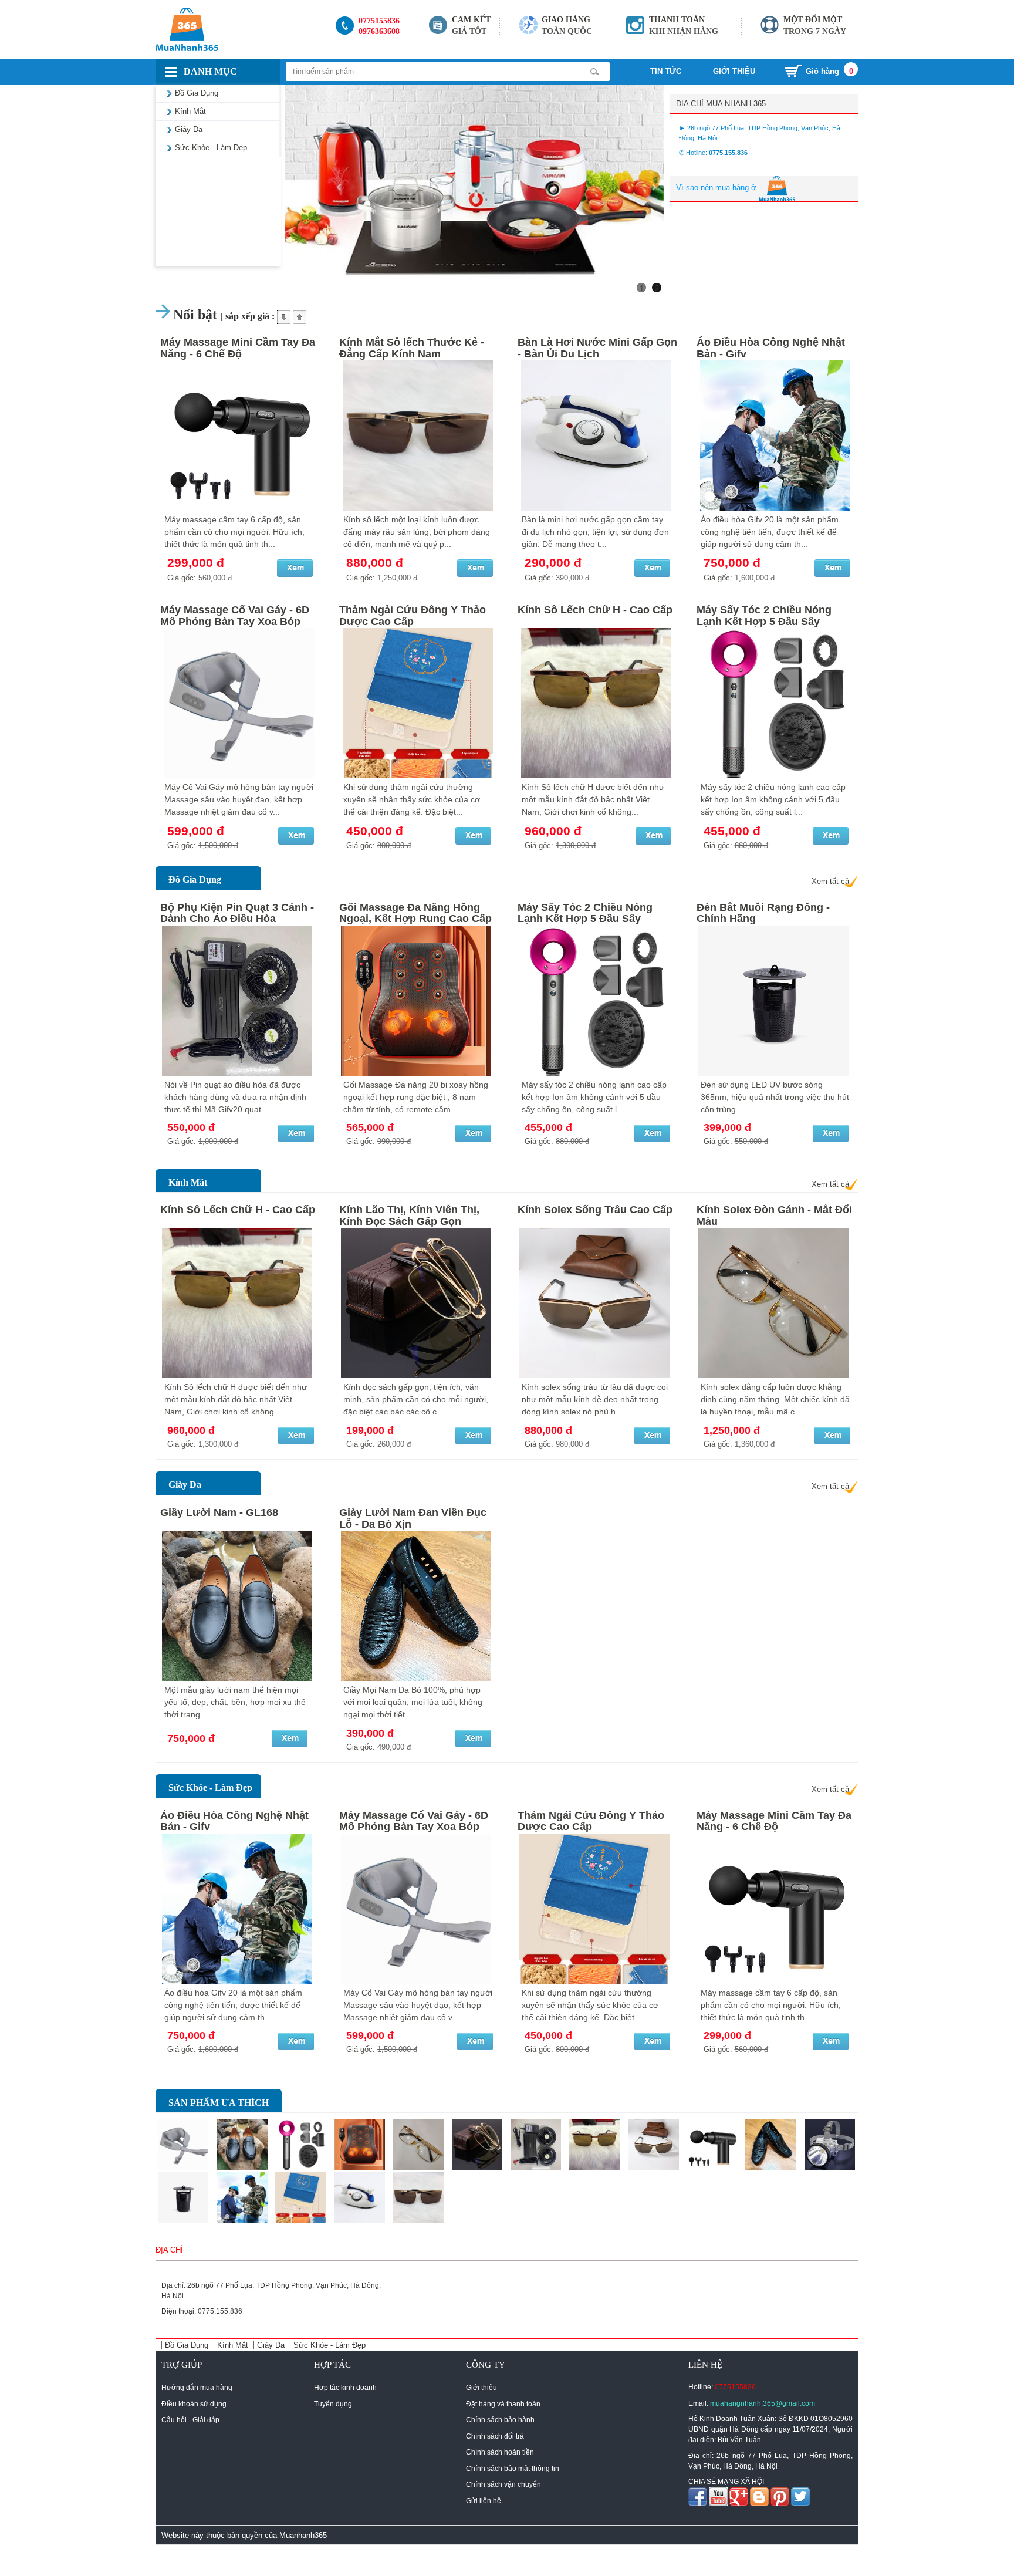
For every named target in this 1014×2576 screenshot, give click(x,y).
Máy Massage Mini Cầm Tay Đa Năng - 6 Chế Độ (238, 348)
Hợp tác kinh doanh (345, 2388)
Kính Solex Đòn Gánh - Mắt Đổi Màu (774, 1216)
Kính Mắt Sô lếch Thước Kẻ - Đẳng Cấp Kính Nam (412, 348)
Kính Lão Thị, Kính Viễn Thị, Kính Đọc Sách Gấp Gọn (409, 1216)
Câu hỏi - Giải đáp (190, 2420)
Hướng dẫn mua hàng (197, 2388)
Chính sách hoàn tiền (500, 2452)
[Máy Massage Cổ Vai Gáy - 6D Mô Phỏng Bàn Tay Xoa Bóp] (239, 703)
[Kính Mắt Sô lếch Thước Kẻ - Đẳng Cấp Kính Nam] (418, 435)
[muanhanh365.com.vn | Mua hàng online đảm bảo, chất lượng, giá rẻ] (239, 29)
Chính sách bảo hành (500, 2420)
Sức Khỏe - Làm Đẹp (210, 1787)
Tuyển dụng (333, 2404)
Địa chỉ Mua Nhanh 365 (721, 104)
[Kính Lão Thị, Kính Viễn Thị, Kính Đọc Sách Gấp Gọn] (418, 1303)
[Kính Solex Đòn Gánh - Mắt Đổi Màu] (775, 1303)
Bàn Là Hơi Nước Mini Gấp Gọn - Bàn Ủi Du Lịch (597, 348)
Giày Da (185, 1485)
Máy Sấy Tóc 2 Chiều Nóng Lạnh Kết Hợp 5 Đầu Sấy (764, 616)
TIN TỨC (667, 71)
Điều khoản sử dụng (194, 2404)
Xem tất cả (830, 881)
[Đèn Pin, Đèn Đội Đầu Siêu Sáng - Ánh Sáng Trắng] (830, 2145)
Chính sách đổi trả (495, 2436)
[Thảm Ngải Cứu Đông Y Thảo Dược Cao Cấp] (418, 703)
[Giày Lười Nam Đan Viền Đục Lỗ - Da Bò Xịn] (418, 1606)
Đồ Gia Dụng (195, 880)
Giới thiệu (481, 2388)
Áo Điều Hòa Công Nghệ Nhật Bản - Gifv (771, 348)
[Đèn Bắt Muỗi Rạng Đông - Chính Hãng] (775, 1001)
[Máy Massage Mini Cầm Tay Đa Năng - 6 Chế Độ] (239, 435)
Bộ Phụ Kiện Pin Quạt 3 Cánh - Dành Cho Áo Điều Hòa (237, 913)
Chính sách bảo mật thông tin (513, 2469)
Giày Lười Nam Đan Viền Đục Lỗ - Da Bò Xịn (413, 1518)
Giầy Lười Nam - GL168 (219, 1512)
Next (682, 193)
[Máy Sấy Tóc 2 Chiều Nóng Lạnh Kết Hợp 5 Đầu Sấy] (775, 703)
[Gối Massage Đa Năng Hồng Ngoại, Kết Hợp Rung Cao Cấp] (418, 1001)
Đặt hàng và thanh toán (503, 2404)
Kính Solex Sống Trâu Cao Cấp (595, 1210)
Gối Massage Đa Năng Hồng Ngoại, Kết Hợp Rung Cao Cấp (415, 913)
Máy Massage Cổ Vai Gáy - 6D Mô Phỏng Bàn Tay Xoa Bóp (235, 616)
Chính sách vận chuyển (503, 2484)
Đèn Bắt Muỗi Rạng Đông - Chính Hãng (763, 913)
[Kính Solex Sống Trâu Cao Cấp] (596, 1303)
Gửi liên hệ (484, 2501)
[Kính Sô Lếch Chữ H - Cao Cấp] (596, 703)
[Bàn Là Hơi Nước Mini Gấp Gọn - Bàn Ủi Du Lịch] (596, 435)
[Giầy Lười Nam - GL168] (239, 1606)
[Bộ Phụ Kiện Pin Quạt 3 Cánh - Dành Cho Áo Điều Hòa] (239, 1001)
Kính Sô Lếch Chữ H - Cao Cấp (595, 610)
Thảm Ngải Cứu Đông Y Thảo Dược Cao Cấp (413, 616)
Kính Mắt (188, 1182)
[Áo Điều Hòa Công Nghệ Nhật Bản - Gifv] (775, 435)
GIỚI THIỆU (734, 71)
